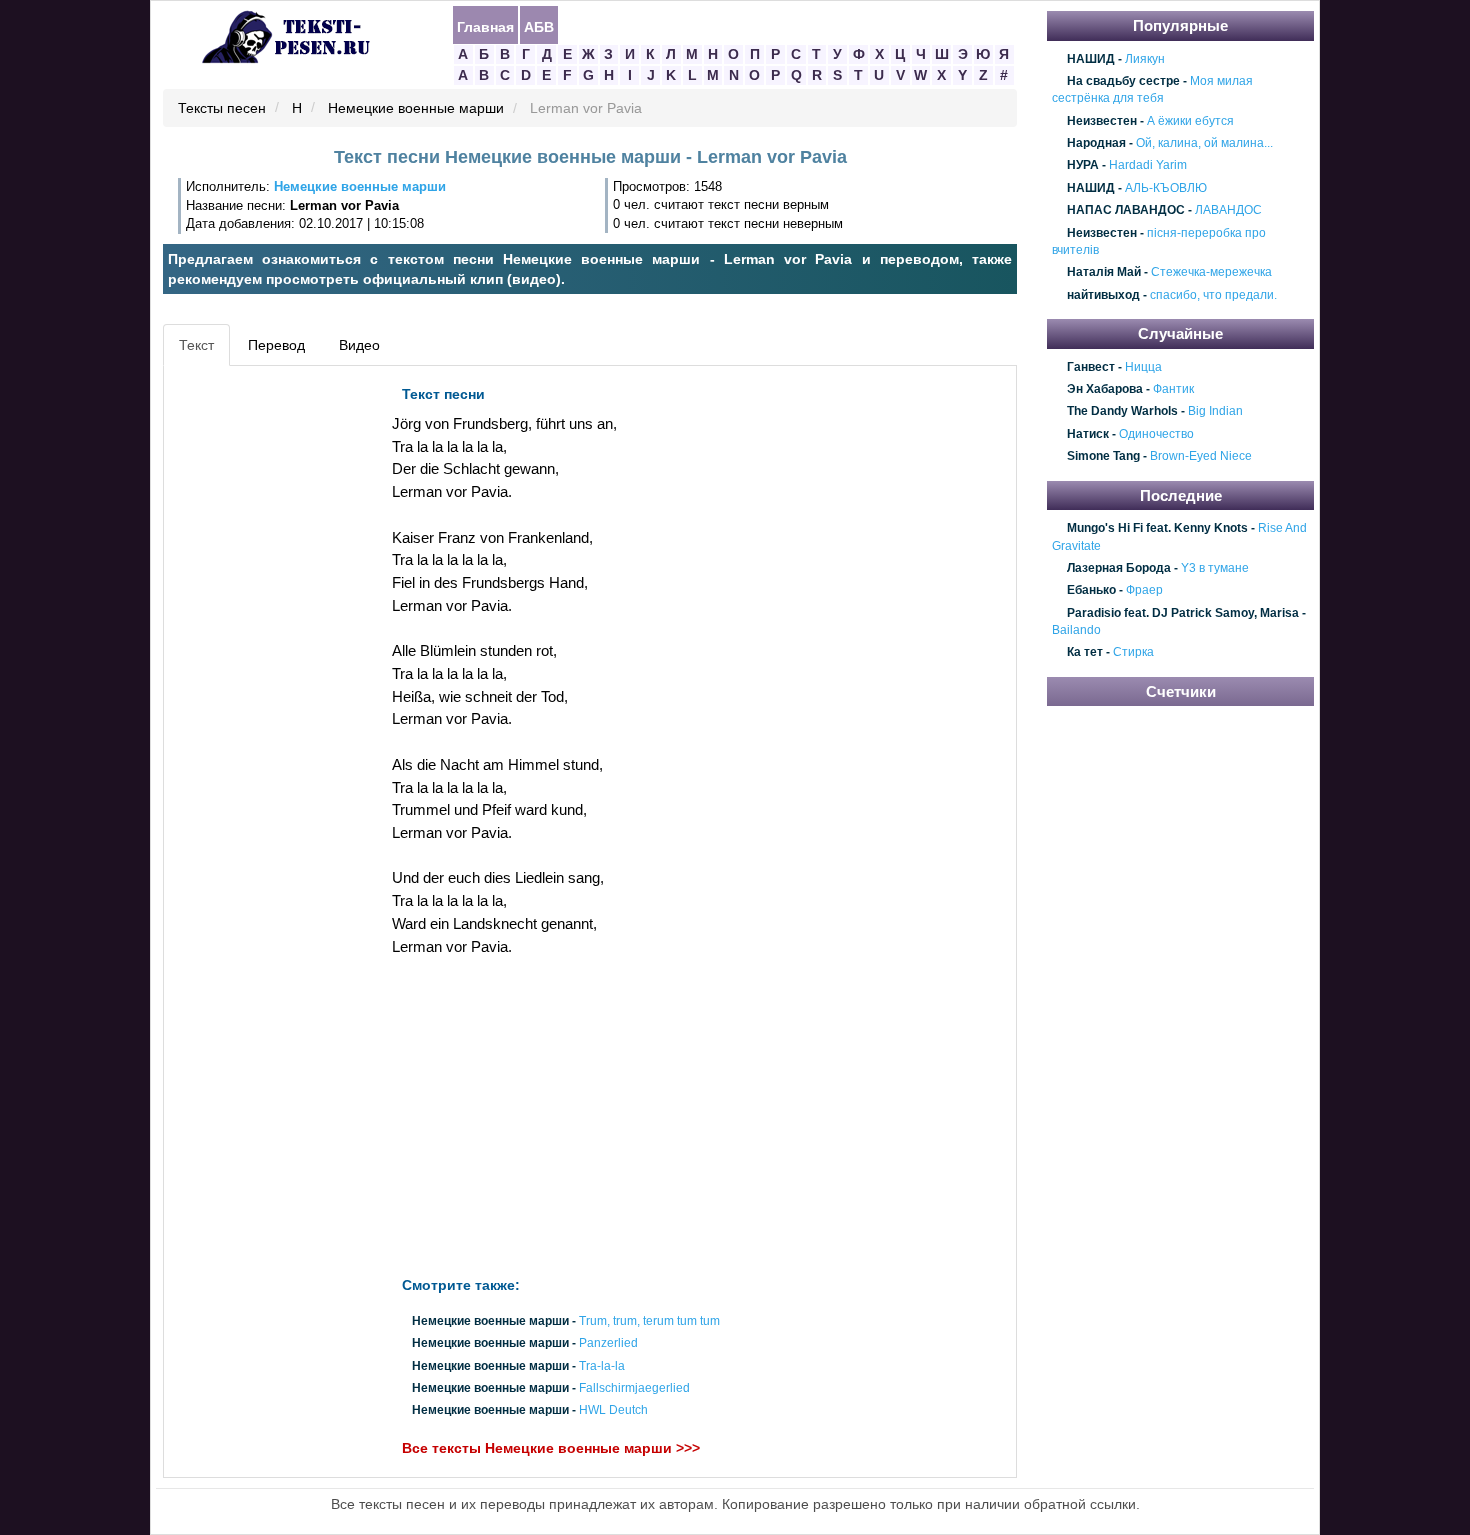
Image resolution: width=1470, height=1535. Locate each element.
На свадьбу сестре (1123, 81)
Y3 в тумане (1215, 568)
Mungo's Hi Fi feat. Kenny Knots (1157, 528)
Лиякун (1145, 59)
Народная (1096, 143)
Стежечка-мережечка (1211, 273)
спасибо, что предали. (1213, 295)
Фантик (1173, 389)
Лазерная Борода (1119, 568)
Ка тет (1085, 653)
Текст (196, 345)
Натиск (1088, 434)
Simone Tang (1103, 457)
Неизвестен (1102, 121)
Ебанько (1091, 591)
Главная (485, 26)
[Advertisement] (259, 676)
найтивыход (1103, 295)
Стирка (1133, 653)
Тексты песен (222, 109)
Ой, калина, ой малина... (1204, 143)
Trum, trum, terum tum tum (649, 1322)
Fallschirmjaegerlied (634, 1388)
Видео (359, 345)
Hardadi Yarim (1148, 166)
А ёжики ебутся (1190, 121)
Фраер (1144, 591)
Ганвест (1091, 367)
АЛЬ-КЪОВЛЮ (1166, 188)
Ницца (1143, 367)
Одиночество (1156, 434)
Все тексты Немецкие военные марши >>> (551, 1449)
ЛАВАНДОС (1228, 210)
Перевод (276, 345)
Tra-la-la (602, 1366)
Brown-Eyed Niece (1201, 457)
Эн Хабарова (1105, 389)
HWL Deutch (613, 1411)
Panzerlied (608, 1344)
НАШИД (1091, 59)
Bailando (1076, 630)
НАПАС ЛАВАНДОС (1126, 210)
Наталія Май (1104, 273)
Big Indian (1215, 412)
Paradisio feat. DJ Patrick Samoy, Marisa (1183, 613)
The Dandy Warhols (1122, 412)
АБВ (539, 26)
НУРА (1083, 166)
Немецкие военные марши (416, 109)
